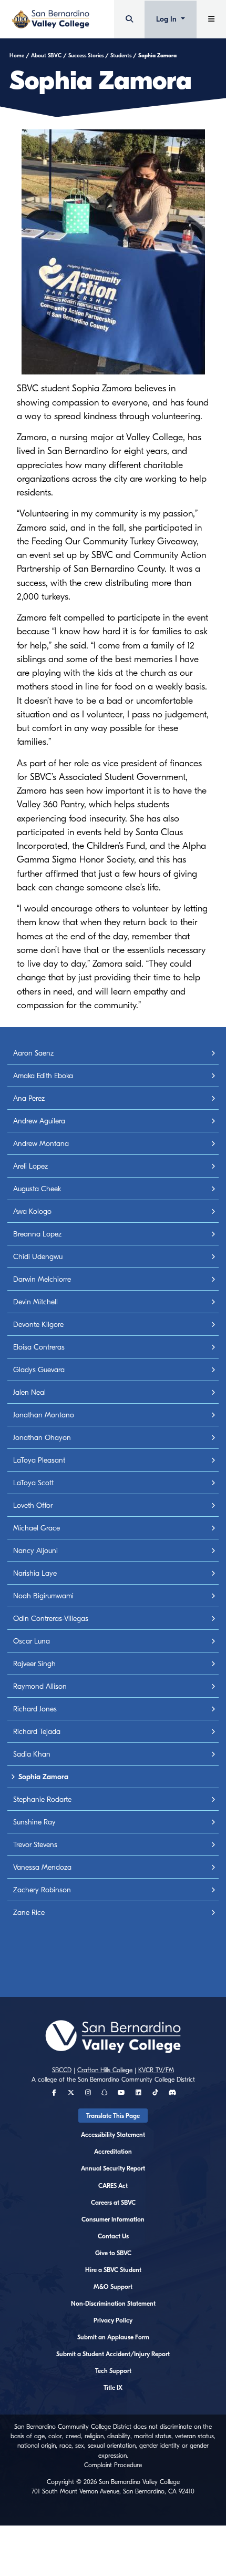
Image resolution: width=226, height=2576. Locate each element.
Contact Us (113, 2236)
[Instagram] (88, 2093)
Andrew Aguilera (39, 1121)
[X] (71, 2093)
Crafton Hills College (105, 2070)
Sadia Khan (32, 1754)
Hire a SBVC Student (113, 2270)
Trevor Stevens (35, 1845)
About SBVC (46, 56)
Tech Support (113, 2371)
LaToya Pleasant (39, 1460)
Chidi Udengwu (38, 1257)
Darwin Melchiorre (42, 1279)
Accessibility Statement (113, 2135)
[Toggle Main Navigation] (211, 19)
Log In (167, 19)
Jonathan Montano (44, 1415)
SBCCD (62, 2070)
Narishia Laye (35, 1573)
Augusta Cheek (37, 1189)
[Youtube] (121, 2093)
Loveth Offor (33, 1505)
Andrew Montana (41, 1144)
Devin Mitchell (35, 1302)
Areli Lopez (30, 1166)
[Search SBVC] (129, 19)
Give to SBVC (113, 2253)
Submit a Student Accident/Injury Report (113, 2354)
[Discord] (172, 2093)
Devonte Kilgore (38, 1325)
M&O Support (113, 2287)
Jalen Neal (29, 1392)
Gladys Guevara (39, 1370)
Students (121, 56)
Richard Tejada (37, 1732)
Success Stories (86, 56)
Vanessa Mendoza (42, 1867)
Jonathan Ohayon (42, 1438)
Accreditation (113, 2152)
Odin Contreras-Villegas (51, 1619)
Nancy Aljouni (35, 1551)
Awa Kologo (32, 1211)
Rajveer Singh (34, 1664)
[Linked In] (138, 2093)
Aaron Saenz (33, 1053)
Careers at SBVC (113, 2203)
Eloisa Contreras (39, 1347)
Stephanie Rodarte (42, 1799)
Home (17, 56)
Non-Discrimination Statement (113, 2304)
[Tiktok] (155, 2093)
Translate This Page (113, 2116)
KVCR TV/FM (156, 2070)
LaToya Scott (33, 1483)
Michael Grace (37, 1528)
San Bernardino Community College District (136, 2080)
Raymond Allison (40, 1686)
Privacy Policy (113, 2320)
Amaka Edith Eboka (43, 1076)
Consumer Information (113, 2219)
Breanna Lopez (37, 1234)
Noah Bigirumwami (43, 1596)
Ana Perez (29, 1098)
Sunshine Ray (34, 1822)
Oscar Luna (32, 1641)
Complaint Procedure (113, 2465)
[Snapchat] (105, 2093)
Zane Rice (29, 1913)
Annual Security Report (113, 2168)
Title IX (113, 2388)
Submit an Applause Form (113, 2337)
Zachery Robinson (42, 1890)
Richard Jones (35, 1709)
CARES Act (113, 2186)
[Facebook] (54, 2093)
